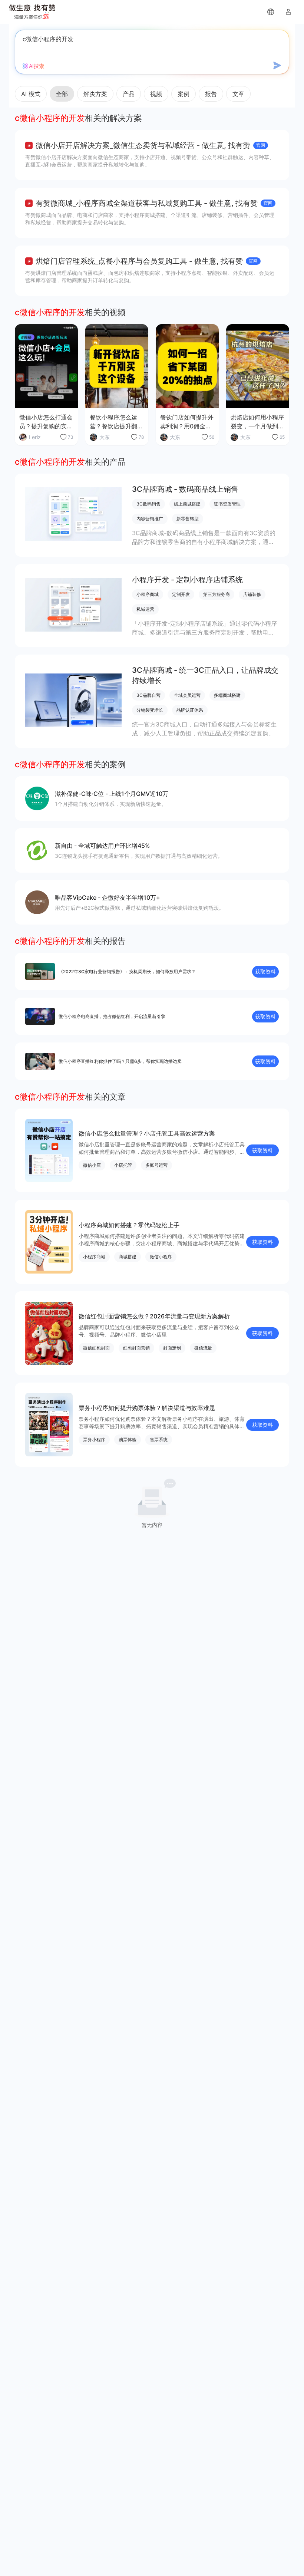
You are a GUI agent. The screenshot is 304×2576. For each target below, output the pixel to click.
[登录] (288, 12)
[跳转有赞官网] (271, 12)
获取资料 (265, 971)
